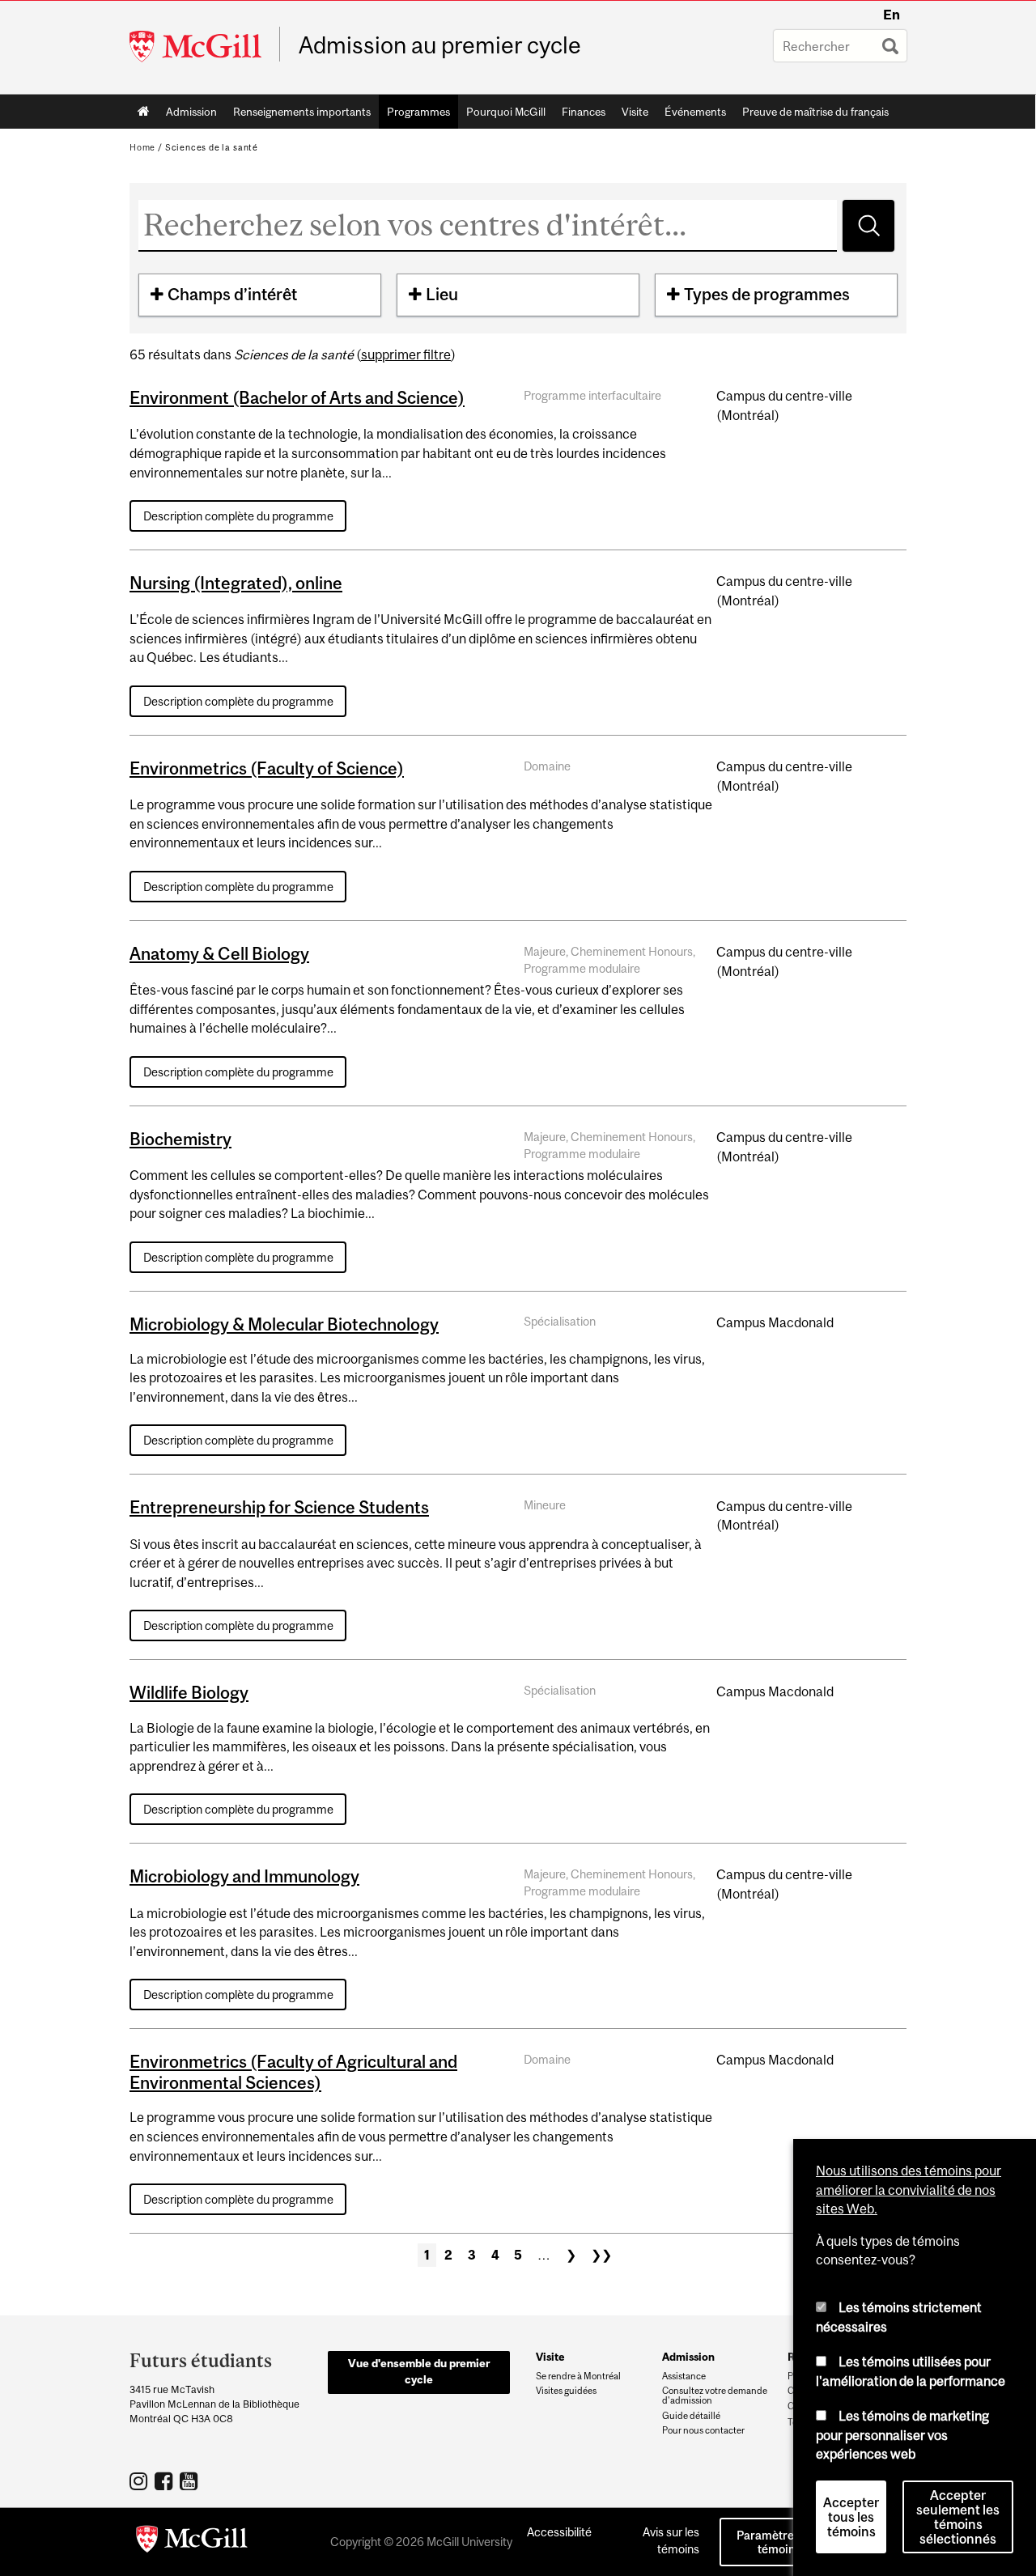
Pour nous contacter (703, 2430)
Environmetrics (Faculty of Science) (267, 768)
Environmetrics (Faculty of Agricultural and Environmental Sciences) (293, 2072)
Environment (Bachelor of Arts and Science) (297, 397)
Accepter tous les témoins (851, 2517)
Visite (635, 112)
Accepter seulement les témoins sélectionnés (958, 2517)
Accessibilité (559, 2532)
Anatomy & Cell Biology (219, 953)
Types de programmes (767, 294)
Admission (191, 112)
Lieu (442, 294)
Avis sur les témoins (671, 2540)
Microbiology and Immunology (244, 1876)
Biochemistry (180, 1139)
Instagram (140, 2481)
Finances (584, 112)
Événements (695, 112)
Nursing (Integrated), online (236, 583)
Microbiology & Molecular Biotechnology (284, 1324)
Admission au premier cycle (440, 45)
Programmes (418, 112)
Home (144, 112)
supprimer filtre (406, 354)
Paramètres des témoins (779, 2542)
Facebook (166, 2481)
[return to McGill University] (192, 2542)
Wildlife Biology (189, 1692)
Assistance (684, 2376)
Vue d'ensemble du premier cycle (419, 2371)
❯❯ (601, 2255)
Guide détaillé (691, 2416)
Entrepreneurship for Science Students (279, 1507)
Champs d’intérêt (232, 294)
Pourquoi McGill (506, 112)
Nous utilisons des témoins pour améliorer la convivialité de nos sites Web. (909, 2190)
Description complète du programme (238, 516)
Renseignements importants (302, 112)
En (892, 15)
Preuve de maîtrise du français (815, 112)
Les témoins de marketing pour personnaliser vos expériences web (902, 2435)
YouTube (191, 2481)
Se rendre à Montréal (578, 2376)
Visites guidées (566, 2391)
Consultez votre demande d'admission (715, 2396)
